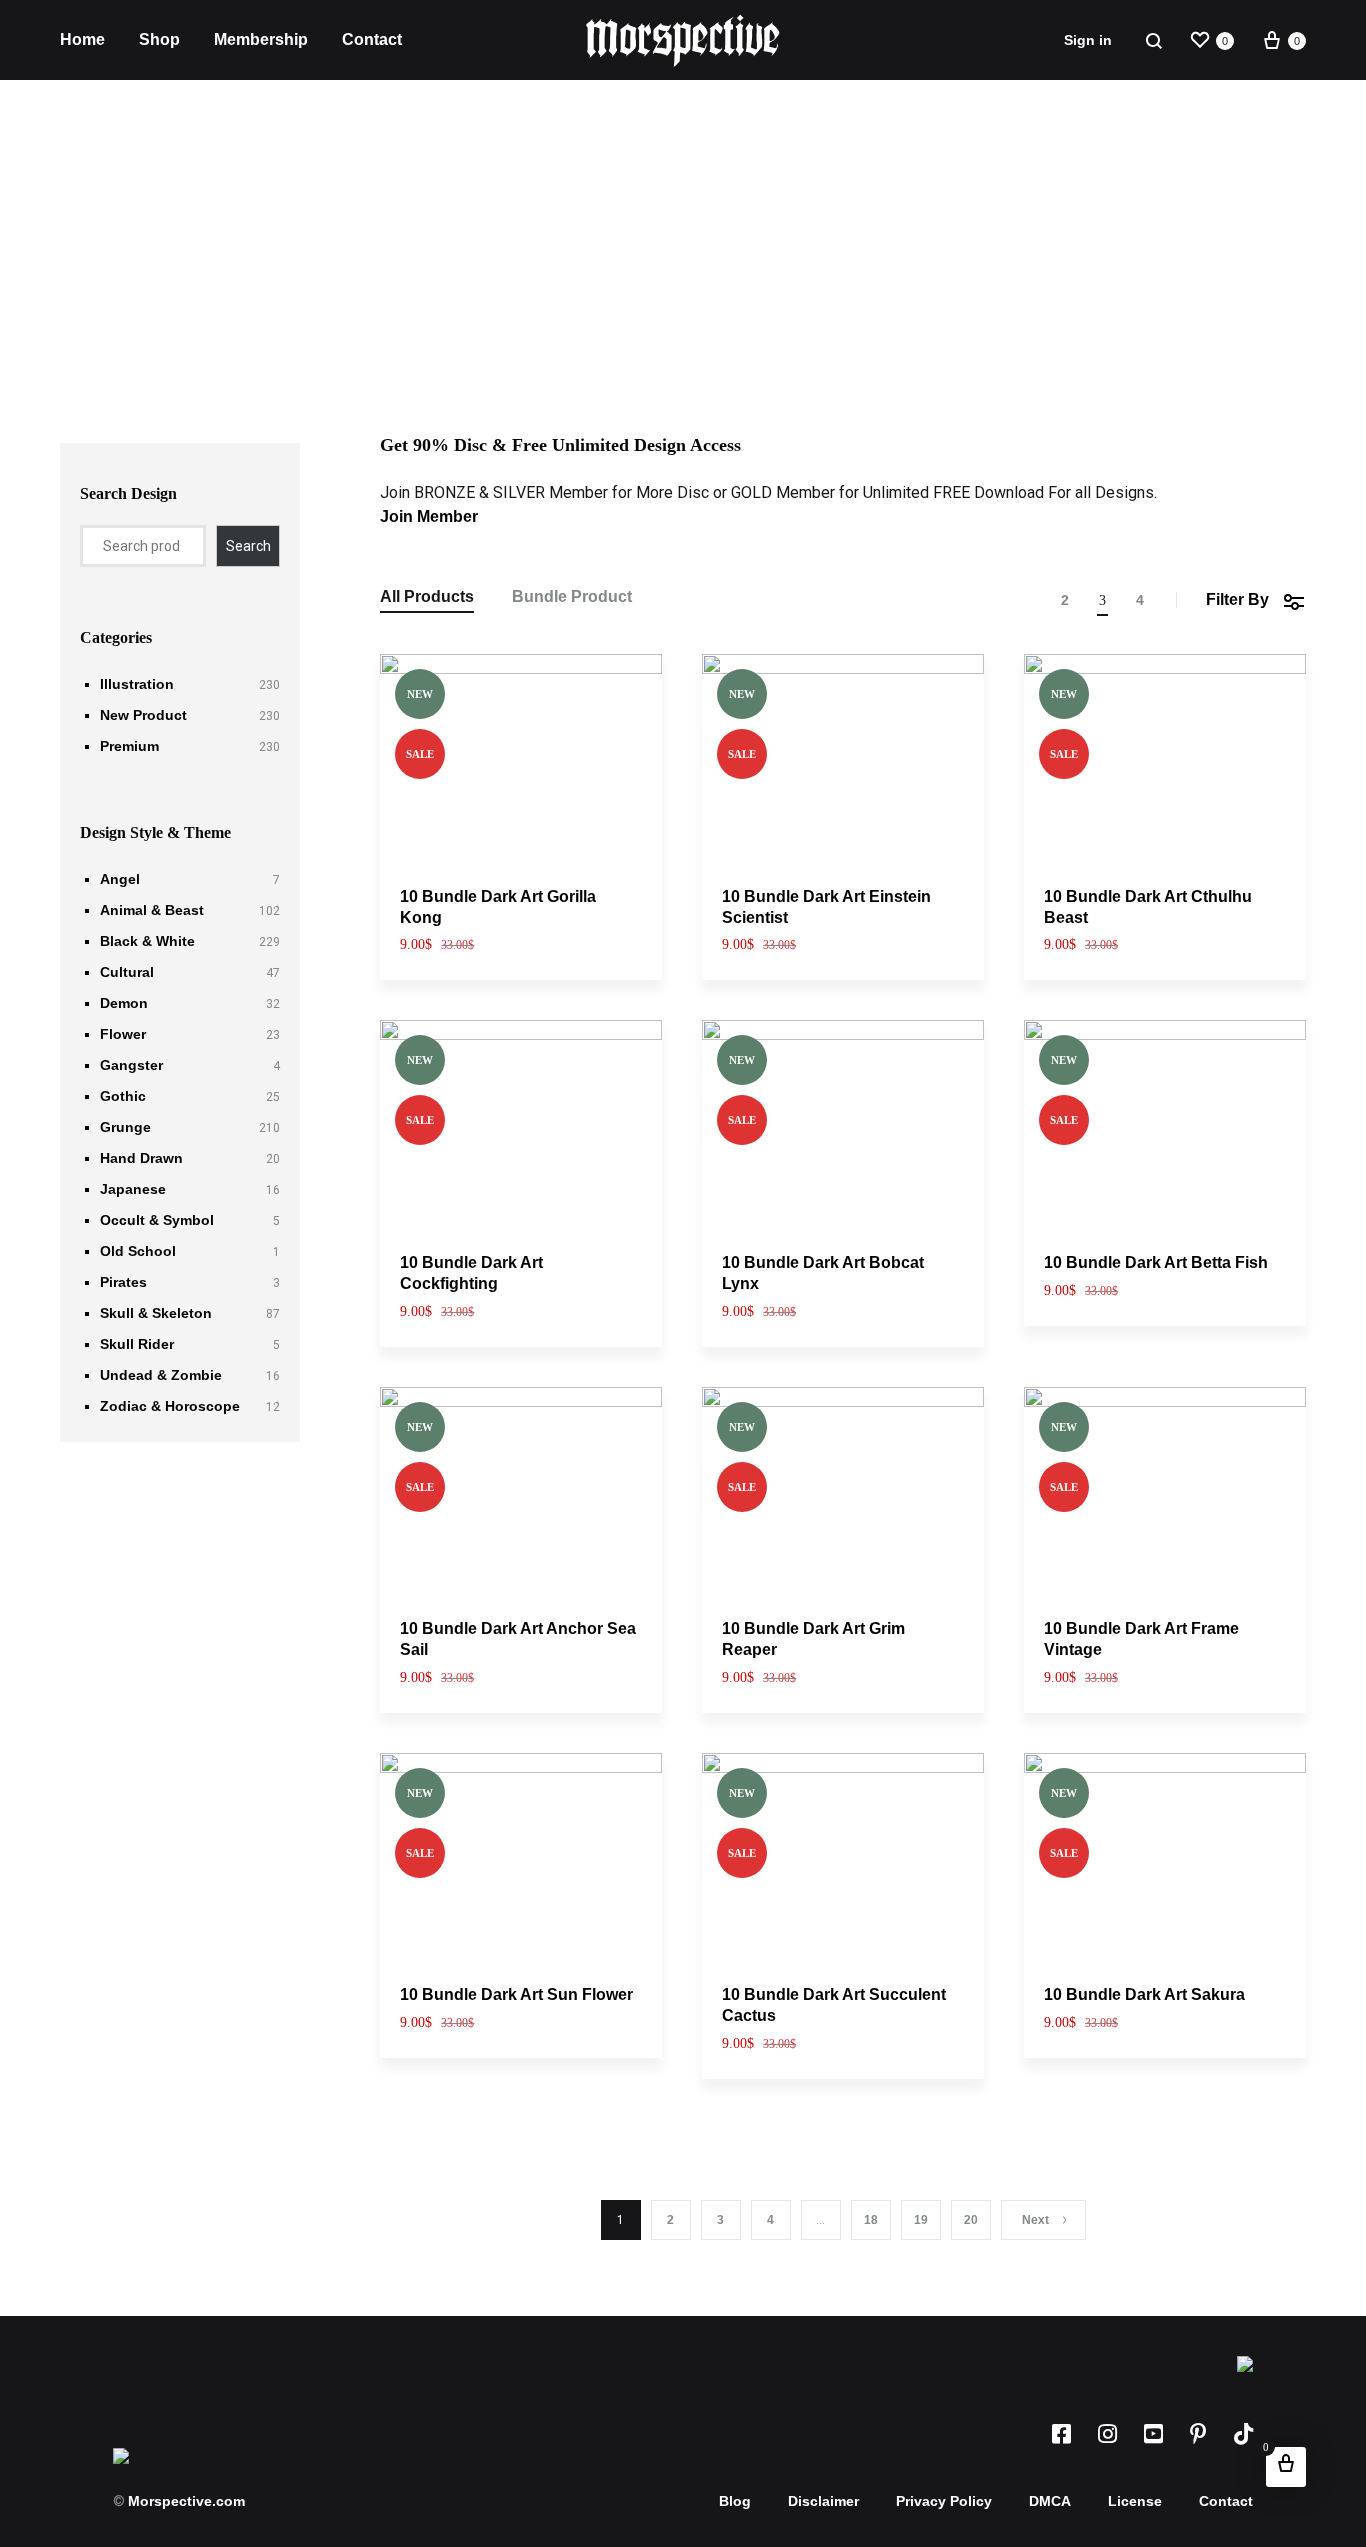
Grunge (125, 1127)
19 (921, 2220)
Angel (120, 879)
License (1135, 2501)
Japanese (133, 1189)
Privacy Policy (944, 2501)
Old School (138, 1251)
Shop (159, 39)
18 (871, 2220)
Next (1035, 2220)
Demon (124, 1003)
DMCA (1050, 2501)
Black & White (147, 941)
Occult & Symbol (157, 1220)
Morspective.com (186, 2501)
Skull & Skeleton (156, 1313)
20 (971, 2220)
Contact (372, 39)
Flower (123, 1034)
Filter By (1237, 599)
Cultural (127, 972)
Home (82, 39)
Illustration (137, 684)
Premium (129, 746)
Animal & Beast (152, 910)
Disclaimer (823, 2501)
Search (248, 546)
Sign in (1088, 40)
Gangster (131, 1065)
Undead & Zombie (161, 1375)
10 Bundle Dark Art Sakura (1144, 1994)
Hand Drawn (141, 1158)
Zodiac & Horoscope (170, 1406)
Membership (261, 39)
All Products (427, 597)
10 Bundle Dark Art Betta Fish (1156, 1262)
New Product (143, 715)
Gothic (123, 1096)
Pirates (123, 1282)
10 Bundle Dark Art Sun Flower (516, 1994)
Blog (735, 2501)
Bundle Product (572, 597)
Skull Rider (137, 1344)
